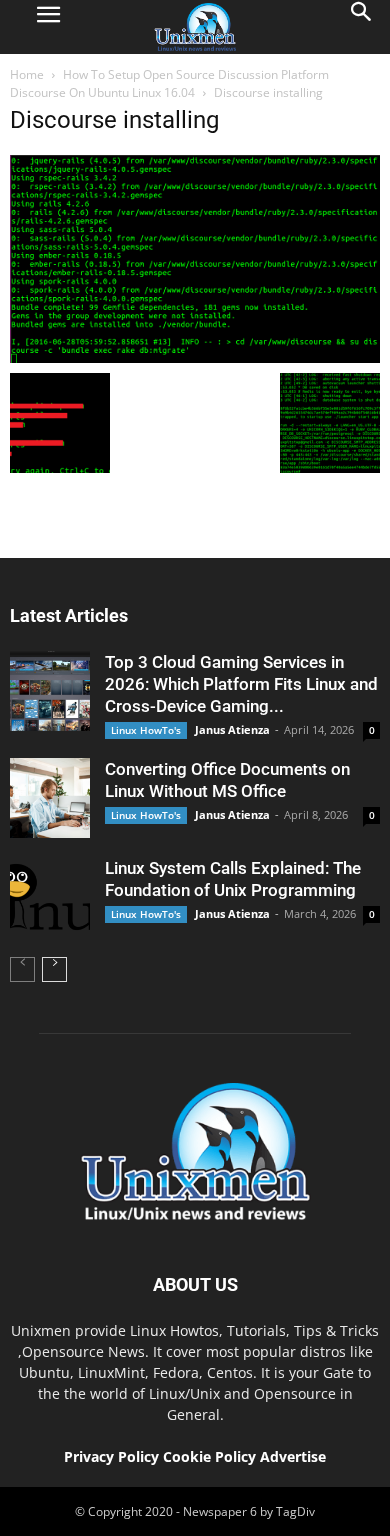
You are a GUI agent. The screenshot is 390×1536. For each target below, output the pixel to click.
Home (27, 74)
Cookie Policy (211, 1456)
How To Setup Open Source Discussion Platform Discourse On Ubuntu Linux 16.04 (169, 83)
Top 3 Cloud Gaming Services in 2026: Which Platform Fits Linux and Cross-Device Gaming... (241, 684)
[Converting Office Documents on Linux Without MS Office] (50, 798)
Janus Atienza (232, 729)
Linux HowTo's (146, 730)
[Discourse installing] (195, 358)
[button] (362, 27)
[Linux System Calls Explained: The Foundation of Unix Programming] (50, 897)
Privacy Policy (111, 1456)
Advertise (293, 1456)
